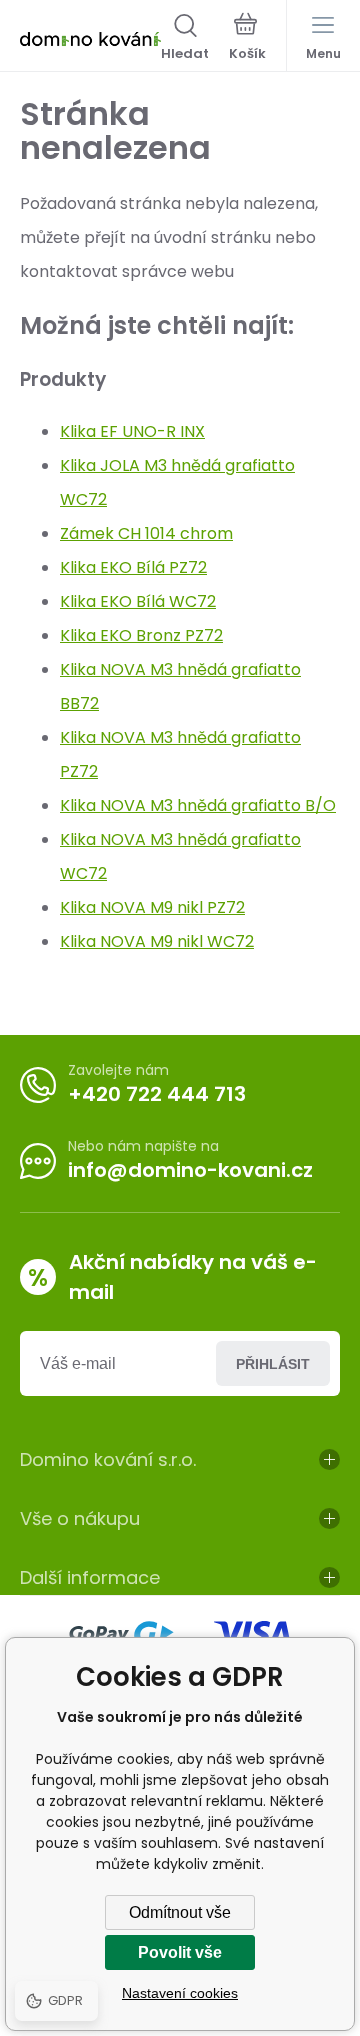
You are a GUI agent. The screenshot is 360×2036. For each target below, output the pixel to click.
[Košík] (247, 39)
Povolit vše (180, 1952)
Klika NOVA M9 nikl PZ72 (152, 907)
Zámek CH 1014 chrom (146, 533)
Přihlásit (273, 1364)
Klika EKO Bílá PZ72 (133, 567)
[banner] (90, 39)
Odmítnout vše (180, 1912)
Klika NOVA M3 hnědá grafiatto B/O (198, 805)
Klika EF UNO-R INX (132, 431)
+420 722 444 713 (157, 1094)
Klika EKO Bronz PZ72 (141, 635)
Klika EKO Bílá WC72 (138, 601)
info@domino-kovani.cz (190, 1170)
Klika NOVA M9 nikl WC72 (157, 941)
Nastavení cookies (180, 1993)
